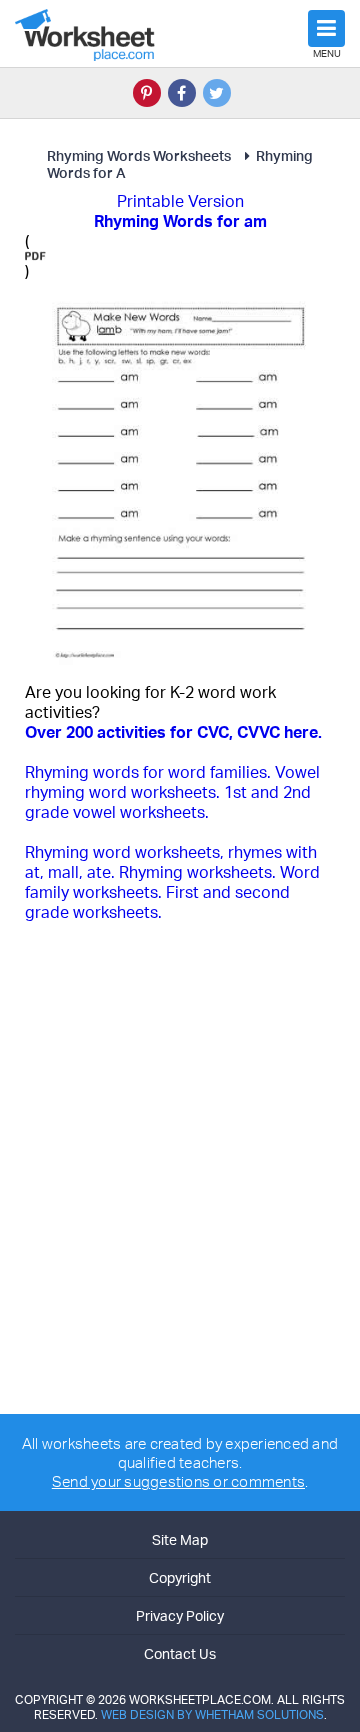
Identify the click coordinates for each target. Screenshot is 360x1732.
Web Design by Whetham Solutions (212, 1714)
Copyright (180, 1577)
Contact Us (180, 1653)
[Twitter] (217, 93)
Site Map (180, 1539)
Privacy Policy (180, 1615)
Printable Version (180, 201)
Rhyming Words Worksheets (139, 155)
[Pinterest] (147, 93)
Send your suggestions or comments (178, 1481)
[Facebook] (182, 93)
